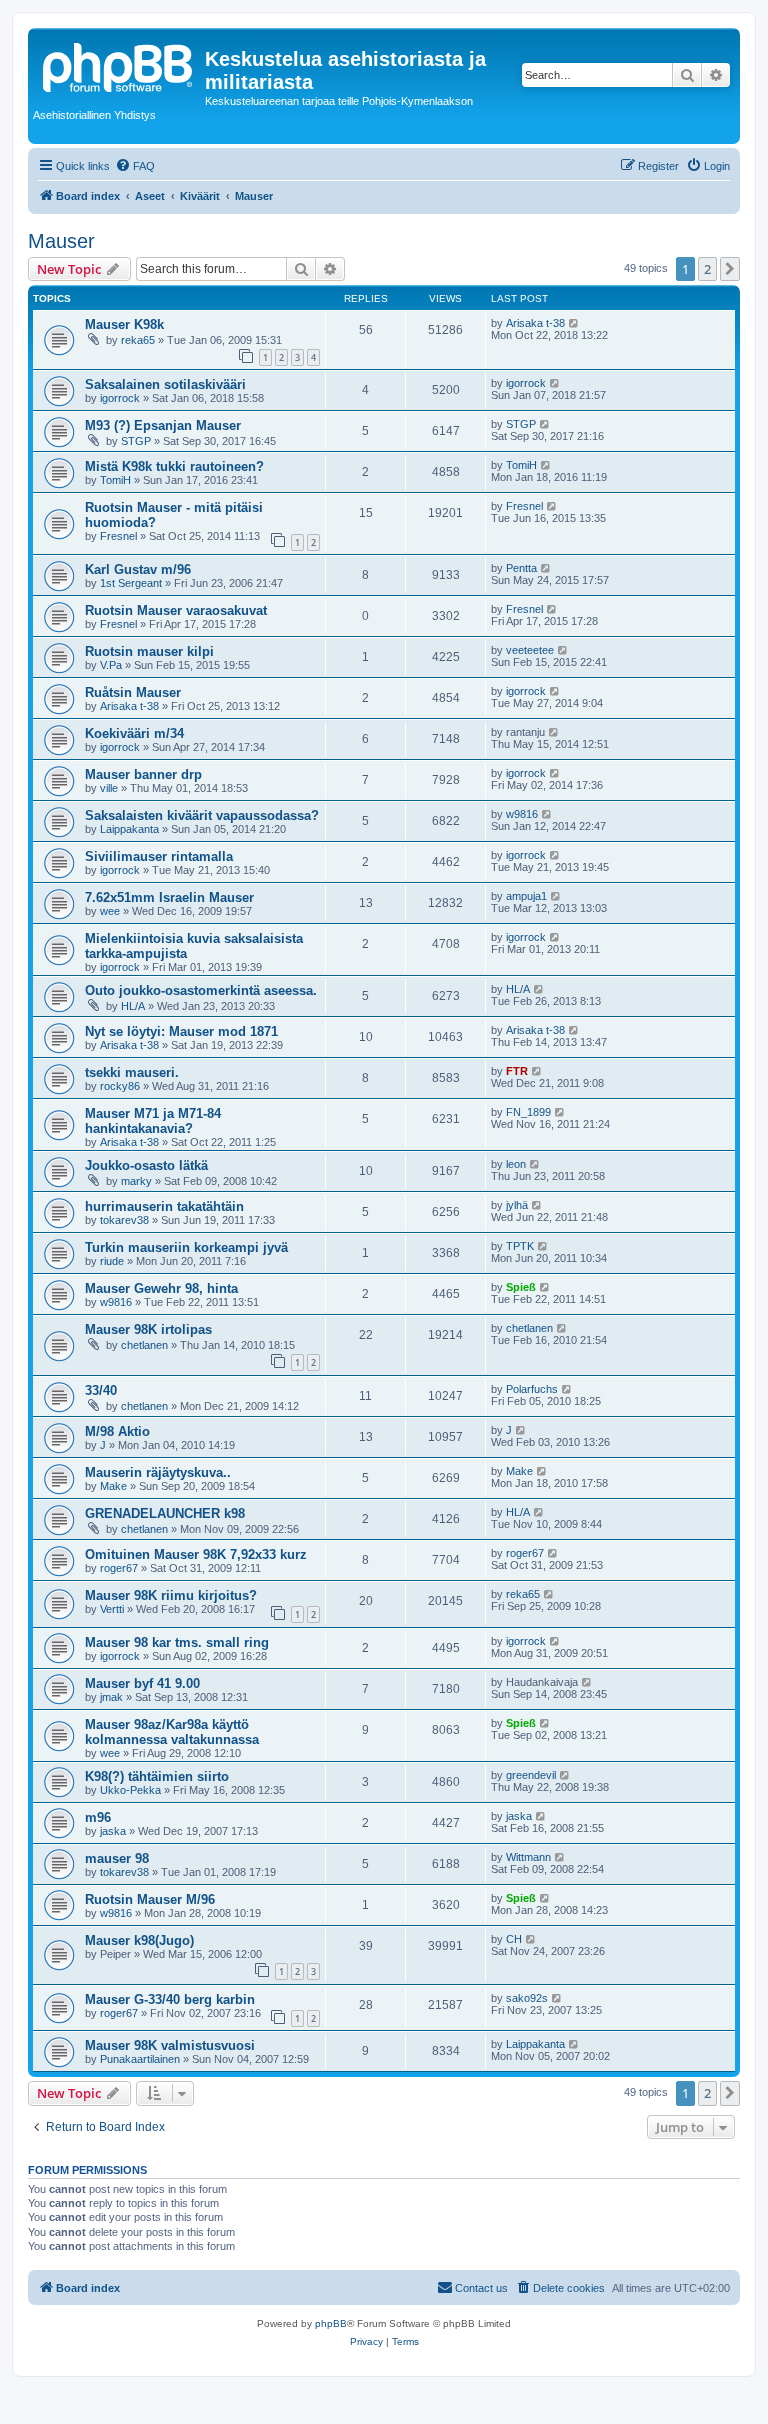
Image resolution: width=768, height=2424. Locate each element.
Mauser (61, 241)
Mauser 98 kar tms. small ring (177, 1642)
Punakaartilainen (140, 2059)
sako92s (527, 1998)
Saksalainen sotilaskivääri (165, 384)
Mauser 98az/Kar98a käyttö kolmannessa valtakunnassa (172, 1732)
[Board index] (119, 65)
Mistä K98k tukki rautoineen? (174, 466)
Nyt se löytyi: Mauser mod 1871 (181, 1031)
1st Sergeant (131, 583)
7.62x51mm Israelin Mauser (169, 897)
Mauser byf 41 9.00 (142, 1683)
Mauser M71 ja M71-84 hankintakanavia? (153, 1121)
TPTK (520, 1246)
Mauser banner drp (143, 774)
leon (516, 1164)
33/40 (101, 1390)
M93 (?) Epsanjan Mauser (163, 425)
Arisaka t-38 (535, 323)
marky (136, 1181)
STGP (136, 441)
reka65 (138, 340)
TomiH (115, 480)
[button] (730, 269)
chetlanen (144, 1345)
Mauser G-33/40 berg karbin (170, 1999)
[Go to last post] (574, 323)
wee (110, 911)
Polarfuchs (532, 1389)
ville (109, 788)
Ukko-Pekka (130, 1790)
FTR (517, 1071)
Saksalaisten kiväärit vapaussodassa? (202, 815)
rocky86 (120, 1086)
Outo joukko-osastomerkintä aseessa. (201, 990)
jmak (111, 1697)
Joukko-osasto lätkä (146, 1165)
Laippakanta (129, 829)
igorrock (120, 398)
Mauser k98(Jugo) (139, 1940)
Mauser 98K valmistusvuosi (170, 2045)
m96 (98, 1817)
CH (514, 1939)
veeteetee (530, 650)
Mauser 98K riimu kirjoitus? (171, 1595)
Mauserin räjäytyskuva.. (158, 1472)
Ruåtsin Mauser (133, 692)
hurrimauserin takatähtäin (164, 1206)
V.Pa (111, 665)
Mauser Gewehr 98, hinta (161, 1288)
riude (112, 1261)
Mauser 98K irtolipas (148, 1329)
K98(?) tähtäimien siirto (157, 1776)
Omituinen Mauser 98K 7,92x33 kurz (196, 1554)
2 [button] (707, 269)
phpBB (331, 2323)
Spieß (521, 1287)
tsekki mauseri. (132, 1072)
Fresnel (118, 536)
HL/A (133, 1006)
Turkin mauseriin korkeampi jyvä (186, 1247)
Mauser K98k (124, 324)
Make (113, 1486)
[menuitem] (135, 166)
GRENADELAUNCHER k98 (165, 1513)
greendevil (531, 1775)
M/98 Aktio (117, 1431)
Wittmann (528, 1857)
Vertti (112, 1609)
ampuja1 (526, 896)
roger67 (119, 1568)
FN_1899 (528, 1112)
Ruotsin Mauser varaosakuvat (176, 610)
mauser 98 (117, 1858)
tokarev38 (124, 1220)
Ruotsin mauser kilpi (149, 651)
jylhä (517, 1205)
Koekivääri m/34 (134, 733)
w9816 (522, 814)
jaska (113, 1831)
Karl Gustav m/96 (138, 569)
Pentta (521, 568)
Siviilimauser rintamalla (159, 856)
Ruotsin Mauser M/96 (150, 1899)
